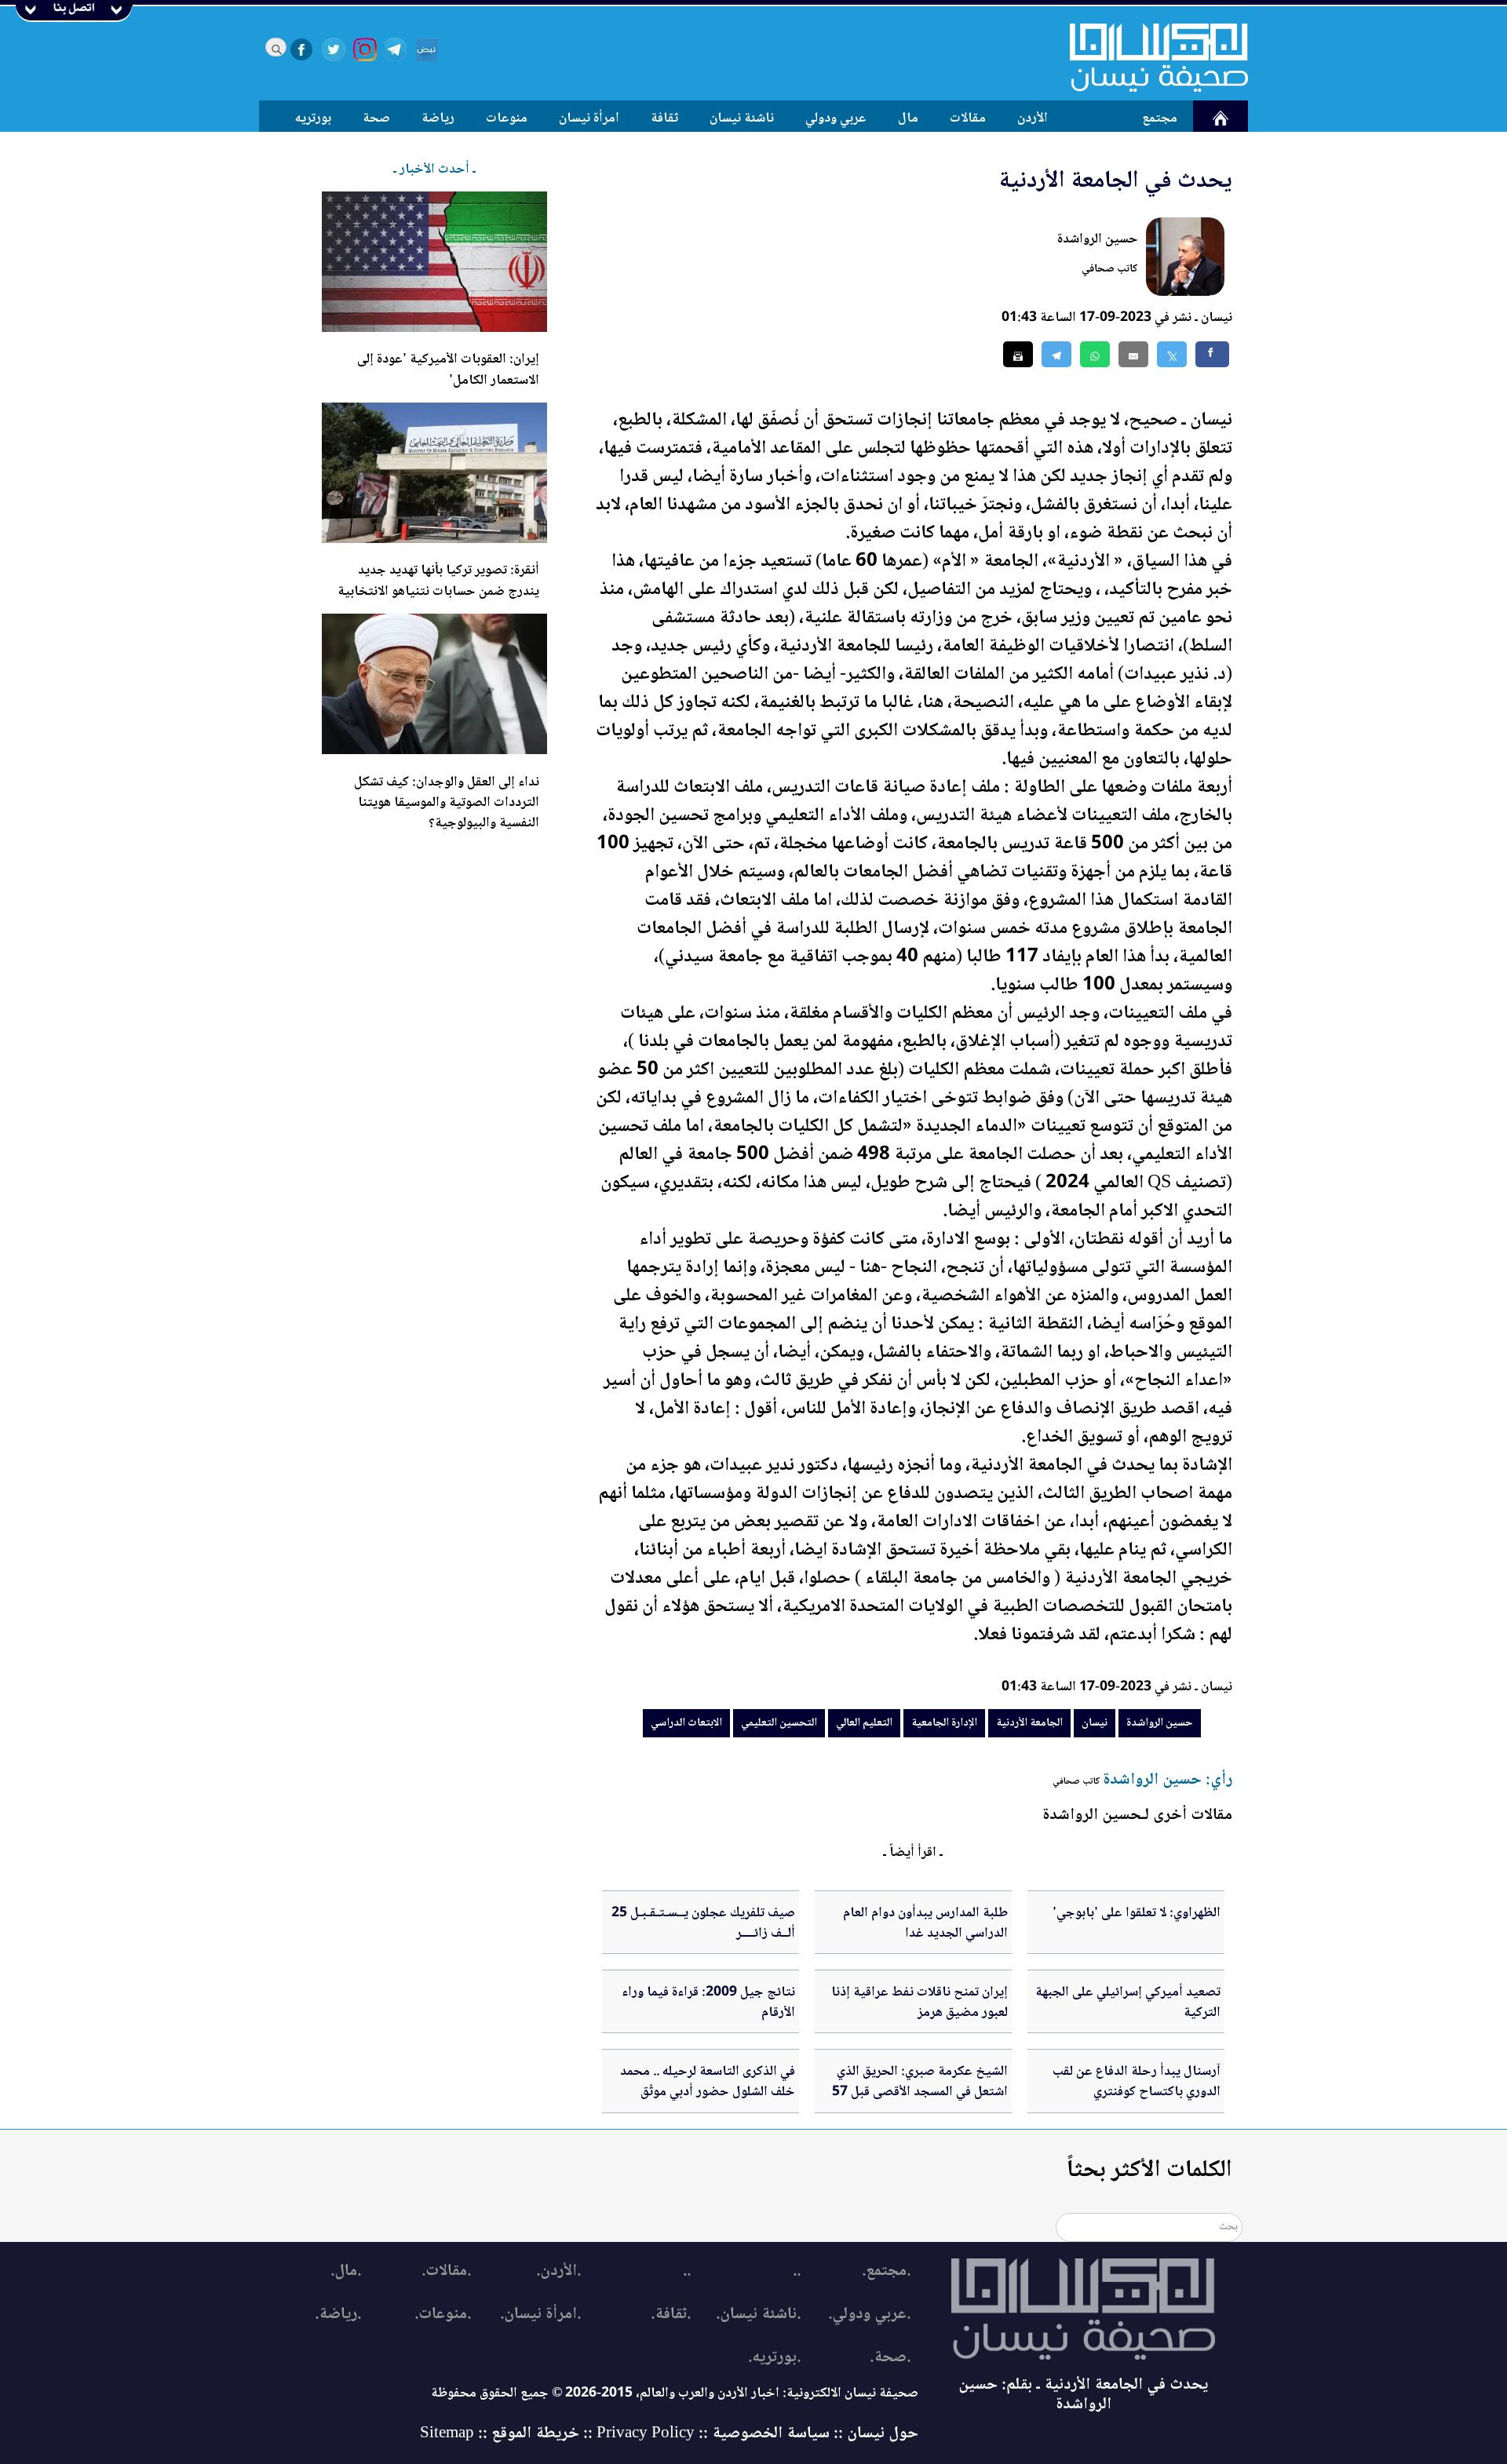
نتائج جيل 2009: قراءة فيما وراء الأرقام (708, 2003)
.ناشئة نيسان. (758, 2315)
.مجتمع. (886, 2271)
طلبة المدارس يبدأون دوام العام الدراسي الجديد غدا (925, 1923)
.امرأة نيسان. (540, 2315)
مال (908, 118)
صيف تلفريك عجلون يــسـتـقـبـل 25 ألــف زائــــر (703, 1923)
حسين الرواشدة (1098, 239)
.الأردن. (558, 2271)
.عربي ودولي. (869, 2315)
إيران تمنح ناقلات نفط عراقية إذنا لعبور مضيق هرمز (920, 2003)
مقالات (968, 118)
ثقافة (664, 118)
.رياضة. (338, 2315)
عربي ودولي (836, 118)
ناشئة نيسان (742, 118)
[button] (1095, 354)
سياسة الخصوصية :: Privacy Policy (713, 2434)
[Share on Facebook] (1212, 354)
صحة (376, 118)
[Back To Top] (1478, 2423)
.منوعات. (443, 2315)
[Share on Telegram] (1056, 354)
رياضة (438, 118)
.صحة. (890, 2358)
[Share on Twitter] (1172, 354)
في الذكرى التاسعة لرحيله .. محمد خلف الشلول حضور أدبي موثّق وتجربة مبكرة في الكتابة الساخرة (708, 2092)
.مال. (346, 2271)
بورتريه (313, 118)
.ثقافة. (671, 2315)
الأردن (1033, 118)
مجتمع (1160, 118)
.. (797, 2271)
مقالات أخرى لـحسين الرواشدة (1137, 1815)
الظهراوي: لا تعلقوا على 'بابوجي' (1137, 1913)
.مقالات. (446, 2271)
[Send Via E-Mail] (1133, 354)
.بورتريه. (774, 2358)
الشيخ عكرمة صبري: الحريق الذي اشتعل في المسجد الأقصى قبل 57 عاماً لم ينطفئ (920, 2092)
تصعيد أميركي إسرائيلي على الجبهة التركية (1128, 2003)
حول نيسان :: (874, 2434)
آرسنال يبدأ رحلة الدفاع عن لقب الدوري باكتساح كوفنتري (1137, 2082)
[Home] (1149, 57)
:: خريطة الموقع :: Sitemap (506, 2434)
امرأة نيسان (589, 118)
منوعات (507, 118)
